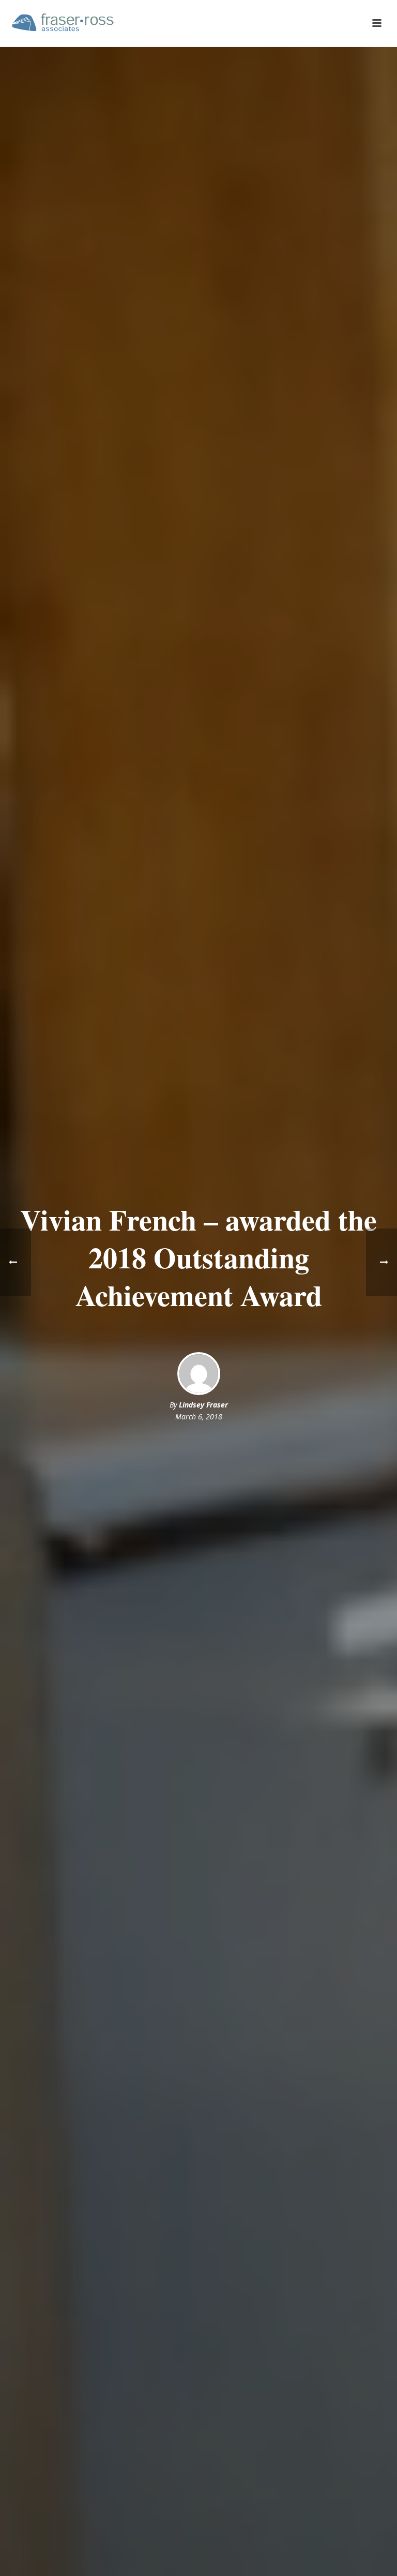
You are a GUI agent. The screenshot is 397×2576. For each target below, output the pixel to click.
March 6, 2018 (199, 1417)
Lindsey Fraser (203, 1405)
